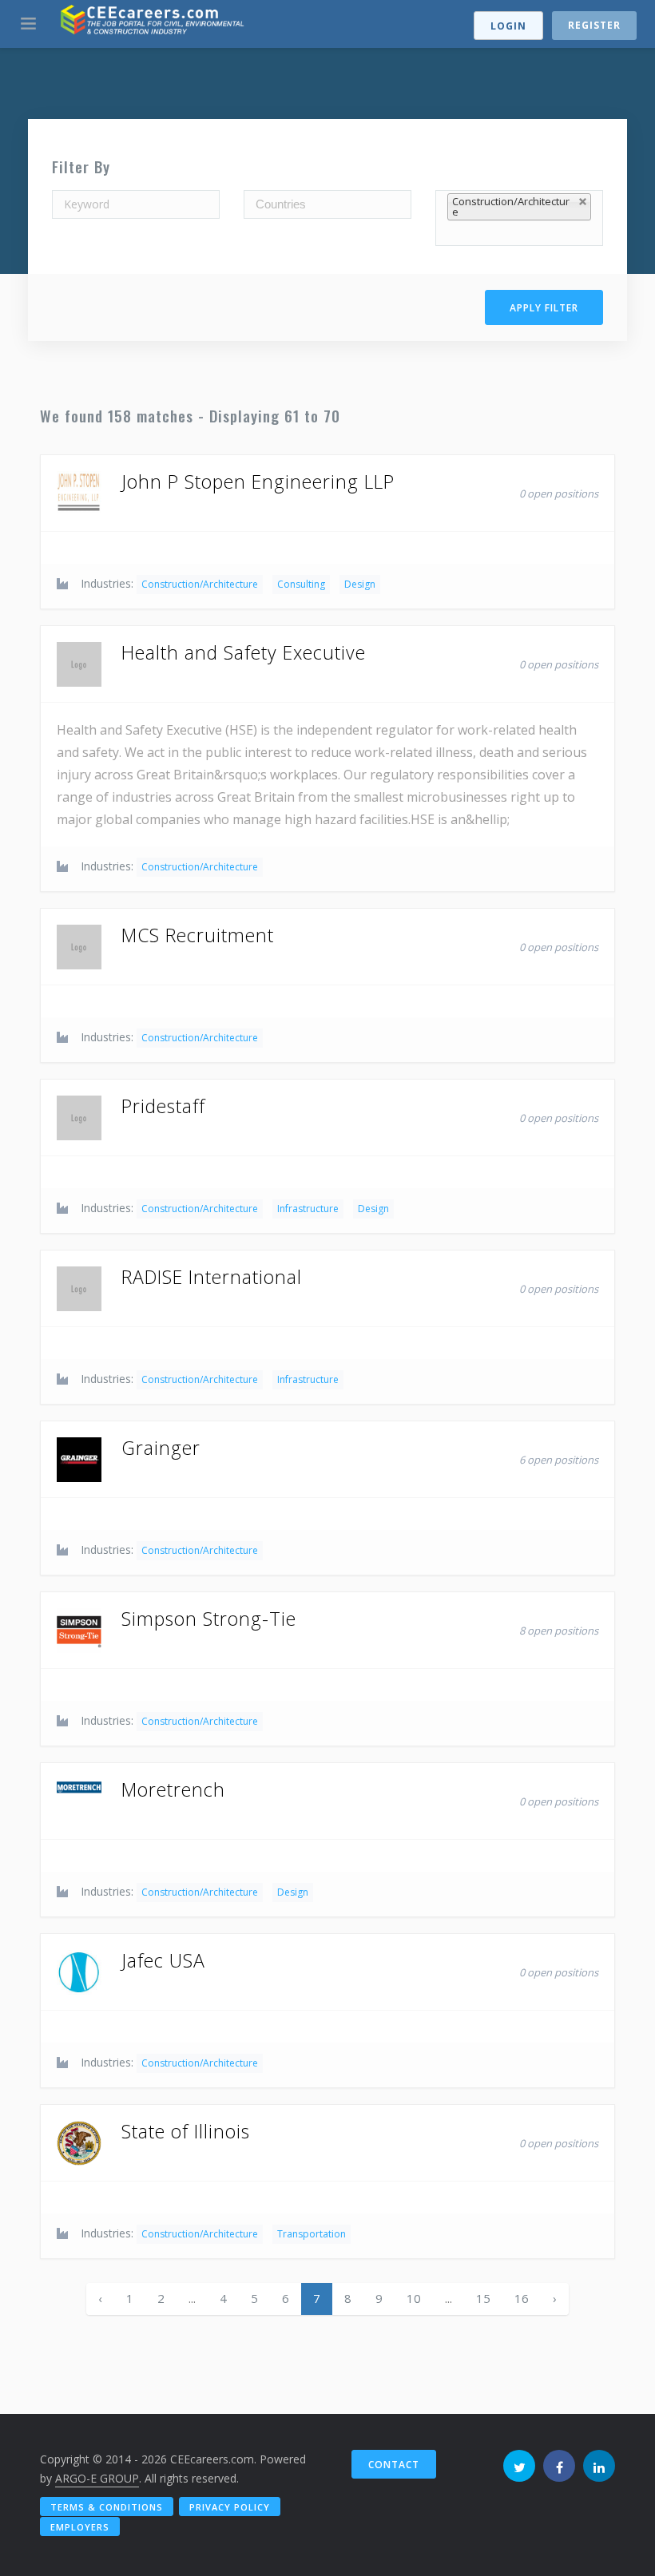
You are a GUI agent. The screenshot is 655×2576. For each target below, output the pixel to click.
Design (360, 584)
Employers (80, 2527)
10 (414, 2298)
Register (594, 25)
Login (508, 26)
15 (483, 2298)
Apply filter (544, 308)
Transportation (312, 2234)
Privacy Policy (230, 2507)
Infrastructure (308, 1209)
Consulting (301, 584)
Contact (394, 2465)
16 (522, 2298)
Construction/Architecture (200, 584)
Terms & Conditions (107, 2507)
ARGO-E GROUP (97, 2478)
